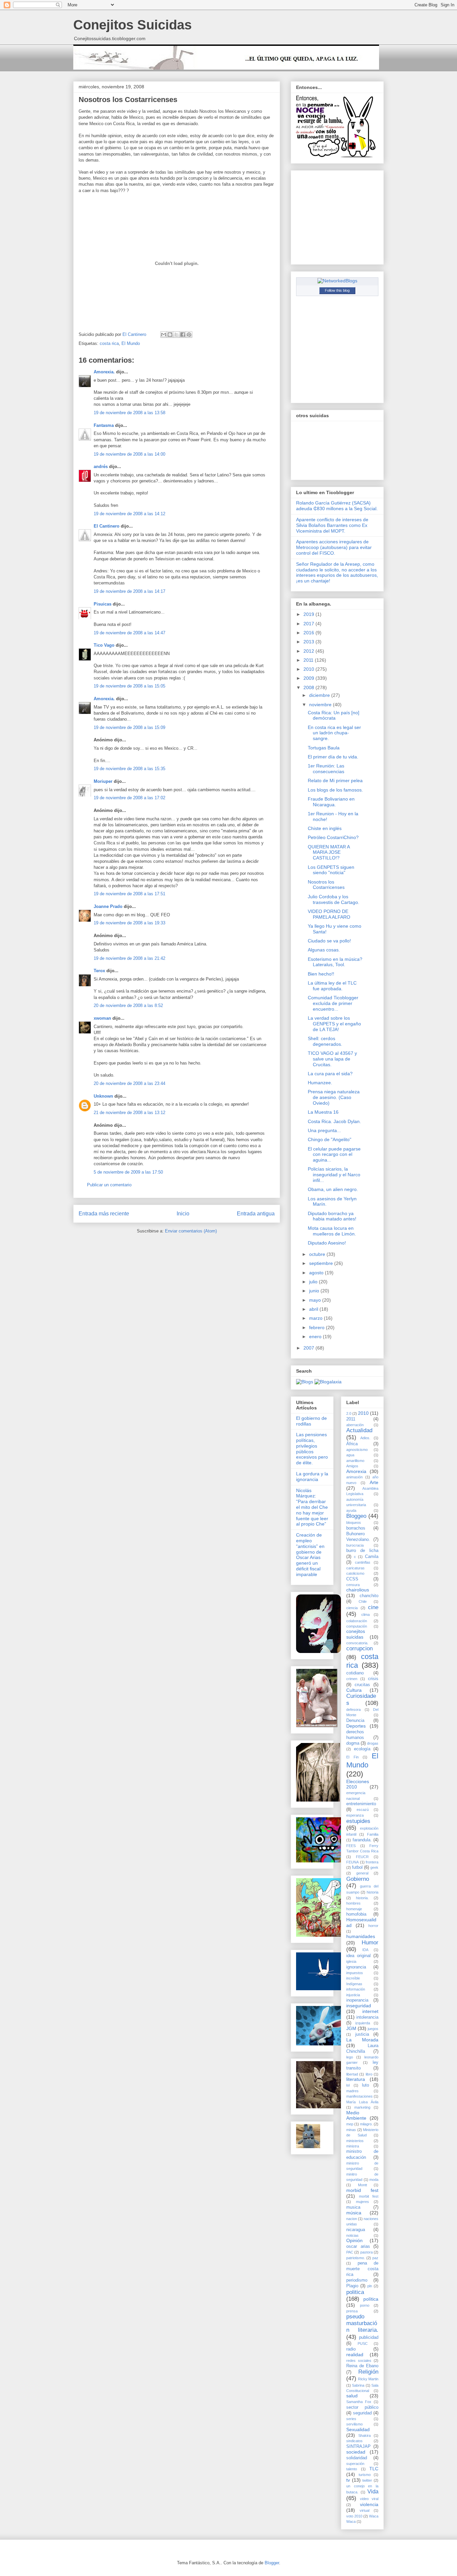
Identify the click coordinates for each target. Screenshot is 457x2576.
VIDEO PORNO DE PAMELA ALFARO (329, 914)
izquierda (363, 2023)
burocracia (355, 1545)
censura (353, 1585)
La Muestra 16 (323, 1112)
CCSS (352, 1579)
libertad (352, 2074)
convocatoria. (357, 1643)
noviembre (321, 705)
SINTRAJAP (358, 2447)
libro (369, 2074)
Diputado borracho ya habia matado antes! (332, 1216)
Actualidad (359, 1430)
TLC (374, 2469)
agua (350, 1455)
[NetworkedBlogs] (337, 281)
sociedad (356, 2452)
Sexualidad (358, 2429)
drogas (373, 1743)
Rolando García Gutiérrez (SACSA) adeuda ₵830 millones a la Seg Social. (337, 506)
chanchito (369, 1596)
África (352, 1444)
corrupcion (359, 1648)
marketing (362, 2107)
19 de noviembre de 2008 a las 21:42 (129, 958)
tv (348, 2480)
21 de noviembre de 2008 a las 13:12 (129, 1113)
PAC (350, 2252)
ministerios (355, 2141)
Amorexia (356, 1471)
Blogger (272, 2563)
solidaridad (357, 2458)
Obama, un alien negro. (333, 1189)
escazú (363, 1810)
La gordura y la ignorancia (312, 1477)
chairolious (358, 1590)
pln (370, 2286)
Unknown (103, 1096)
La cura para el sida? (330, 1074)
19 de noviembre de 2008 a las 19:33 (129, 923)
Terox (99, 971)
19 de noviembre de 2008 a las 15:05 (129, 686)
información (356, 1989)
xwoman (102, 1018)
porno (365, 2305)
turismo (365, 2475)
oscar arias (358, 2246)
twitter (367, 2480)
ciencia (352, 1608)
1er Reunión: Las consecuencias (326, 769)
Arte (374, 1482)
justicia (362, 2034)
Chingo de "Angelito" (330, 1139)
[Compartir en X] (176, 335)
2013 (309, 642)
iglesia (351, 1961)
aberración (355, 1425)
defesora (353, 1710)
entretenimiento (361, 1804)
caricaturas (355, 1568)
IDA (365, 1950)
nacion (352, 2219)
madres (352, 2091)
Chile (363, 1601)
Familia (373, 1834)
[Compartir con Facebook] (183, 335)
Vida (373, 2492)
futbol (357, 1867)
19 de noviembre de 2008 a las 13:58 (129, 413)
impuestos (355, 1973)
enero (316, 1337)
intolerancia (367, 2017)
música (354, 2213)
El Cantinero (107, 526)
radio (351, 2349)
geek (374, 1867)
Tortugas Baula (324, 748)
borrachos (356, 1528)
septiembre (322, 1263)
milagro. (366, 2124)
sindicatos (354, 2441)
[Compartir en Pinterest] (189, 335)
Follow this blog (337, 290)
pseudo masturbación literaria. (362, 2323)
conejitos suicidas (356, 1634)
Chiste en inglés (325, 828)
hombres (353, 1903)
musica (353, 2207)
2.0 (349, 1413)
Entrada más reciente (104, 1214)
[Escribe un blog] (170, 335)
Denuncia (355, 1721)
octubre (318, 1254)
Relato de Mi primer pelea (335, 780)
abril (314, 1309)
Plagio (352, 2286)
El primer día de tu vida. (333, 757)
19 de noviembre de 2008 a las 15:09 (129, 727)
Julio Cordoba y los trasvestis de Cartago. (334, 899)
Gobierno (358, 1879)
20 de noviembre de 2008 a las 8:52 (128, 1005)
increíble (353, 1978)
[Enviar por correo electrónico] (164, 335)
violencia (369, 2504)
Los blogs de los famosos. (335, 790)
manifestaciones (359, 2096)
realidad (355, 2355)
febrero (317, 1327)
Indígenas (354, 1984)
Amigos (352, 1466)
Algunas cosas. (324, 950)
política (371, 2299)
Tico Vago (104, 645)
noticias (352, 2235)
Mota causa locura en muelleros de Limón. (332, 1231)
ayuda (351, 1510)
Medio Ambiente (356, 2115)
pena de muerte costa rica (362, 2269)
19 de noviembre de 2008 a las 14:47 (129, 633)
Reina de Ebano (362, 2366)
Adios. (365, 1438)
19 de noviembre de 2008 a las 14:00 (129, 454)
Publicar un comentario (109, 1185)
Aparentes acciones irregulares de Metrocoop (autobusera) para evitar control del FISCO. (334, 547)
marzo (316, 1318)
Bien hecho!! (321, 974)
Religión (368, 2372)
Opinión (354, 2240)
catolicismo (355, 1573)
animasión (354, 1477)
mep (350, 2124)
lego (350, 2057)
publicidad (369, 2337)
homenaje (354, 1909)
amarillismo (355, 1461)
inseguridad (359, 2006)
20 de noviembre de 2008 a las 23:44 (129, 1083)
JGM (351, 2028)
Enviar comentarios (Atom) (191, 1231)
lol (348, 2085)
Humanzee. (320, 1083)
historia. (362, 1898)
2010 (309, 669)
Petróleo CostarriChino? (333, 837)
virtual (364, 2510)
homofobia (356, 1914)
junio (315, 1291)
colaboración (357, 1621)
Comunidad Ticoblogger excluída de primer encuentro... (333, 1003)
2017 (309, 624)
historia (373, 1892)
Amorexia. (104, 372)
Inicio (183, 1214)
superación (355, 2464)
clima (365, 1615)
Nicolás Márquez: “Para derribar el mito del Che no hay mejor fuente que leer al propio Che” (312, 1507)
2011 (309, 660)
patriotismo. (356, 2258)
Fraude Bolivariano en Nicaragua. (331, 802)
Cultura (354, 1690)
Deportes (356, 1726)
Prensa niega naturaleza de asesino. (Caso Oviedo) (334, 1097)
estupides (358, 1821)
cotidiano (355, 1673)
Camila (372, 1557)
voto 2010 (354, 2516)
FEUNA (352, 1862)
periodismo (357, 2280)
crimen (352, 1679)
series (351, 2419)
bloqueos (354, 1523)
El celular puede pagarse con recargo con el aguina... (334, 1155)
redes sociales (359, 2361)
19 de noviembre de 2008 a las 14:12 (129, 514)
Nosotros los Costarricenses (326, 885)
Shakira (364, 2435)
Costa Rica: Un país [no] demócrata (334, 715)
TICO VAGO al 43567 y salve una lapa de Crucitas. (332, 1059)
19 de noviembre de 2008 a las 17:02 (129, 798)
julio (314, 1282)
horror (373, 1926)
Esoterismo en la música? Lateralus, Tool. (335, 962)
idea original (358, 1956)
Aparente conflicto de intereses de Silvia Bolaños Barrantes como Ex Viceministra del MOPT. (332, 525)
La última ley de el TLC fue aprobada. (332, 986)
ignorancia (356, 1967)
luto (365, 2085)
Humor (370, 1943)
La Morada (362, 2040)
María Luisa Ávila (362, 2102)
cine (373, 1607)
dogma (353, 1743)
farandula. (362, 1840)
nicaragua (356, 2230)
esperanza (355, 1815)
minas (351, 2130)
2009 (309, 678)
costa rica (109, 343)
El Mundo (131, 343)
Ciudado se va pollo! (329, 941)
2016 (309, 633)
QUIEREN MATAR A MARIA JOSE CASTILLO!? (329, 852)
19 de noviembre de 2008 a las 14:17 (129, 591)
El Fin (352, 1757)
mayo (316, 1300)
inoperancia (357, 2000)
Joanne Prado (108, 906)
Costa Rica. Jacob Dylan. (334, 1121)
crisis (373, 1679)
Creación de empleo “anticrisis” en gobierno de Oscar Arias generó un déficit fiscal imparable (310, 1555)
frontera (372, 1862)
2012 (309, 651)
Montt (362, 2185)
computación (357, 1626)
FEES (351, 1846)
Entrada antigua (256, 1214)
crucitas (362, 1685)
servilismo (354, 2424)
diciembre (320, 695)
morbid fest (362, 2190)
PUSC (363, 2343)
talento (352, 2469)
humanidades (361, 1936)
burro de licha (362, 1551)
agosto (317, 1273)
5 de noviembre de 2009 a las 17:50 (128, 1172)
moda (374, 2180)
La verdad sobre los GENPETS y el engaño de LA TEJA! (334, 1024)
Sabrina (358, 2385)
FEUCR (362, 1857)
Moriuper (103, 781)
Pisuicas (103, 604)
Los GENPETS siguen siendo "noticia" (331, 870)
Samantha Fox (359, 2402)
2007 (309, 1348)
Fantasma (104, 425)
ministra (353, 2146)
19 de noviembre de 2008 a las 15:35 (129, 769)
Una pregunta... (324, 1130)
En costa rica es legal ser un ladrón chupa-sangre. (334, 733)
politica (355, 2292)
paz (375, 2258)
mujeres (362, 2202)
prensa (352, 2311)
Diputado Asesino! (327, 1243)
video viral (369, 2499)
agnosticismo (357, 1450)
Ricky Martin (368, 2379)
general (362, 1873)
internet (370, 2011)
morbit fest (369, 2196)
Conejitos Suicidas (132, 25)
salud (352, 2396)
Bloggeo (356, 1516)
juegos (373, 2029)
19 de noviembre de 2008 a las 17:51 (129, 894)
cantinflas (363, 1562)
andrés (101, 467)
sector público (362, 2407)
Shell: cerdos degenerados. (325, 1041)
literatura (356, 2079)
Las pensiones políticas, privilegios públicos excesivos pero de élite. (312, 1449)
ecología (362, 1749)
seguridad (362, 2413)
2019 (309, 614)
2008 (309, 687)
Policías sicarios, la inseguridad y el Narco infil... (334, 1175)
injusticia (353, 1995)
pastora (367, 2252)
